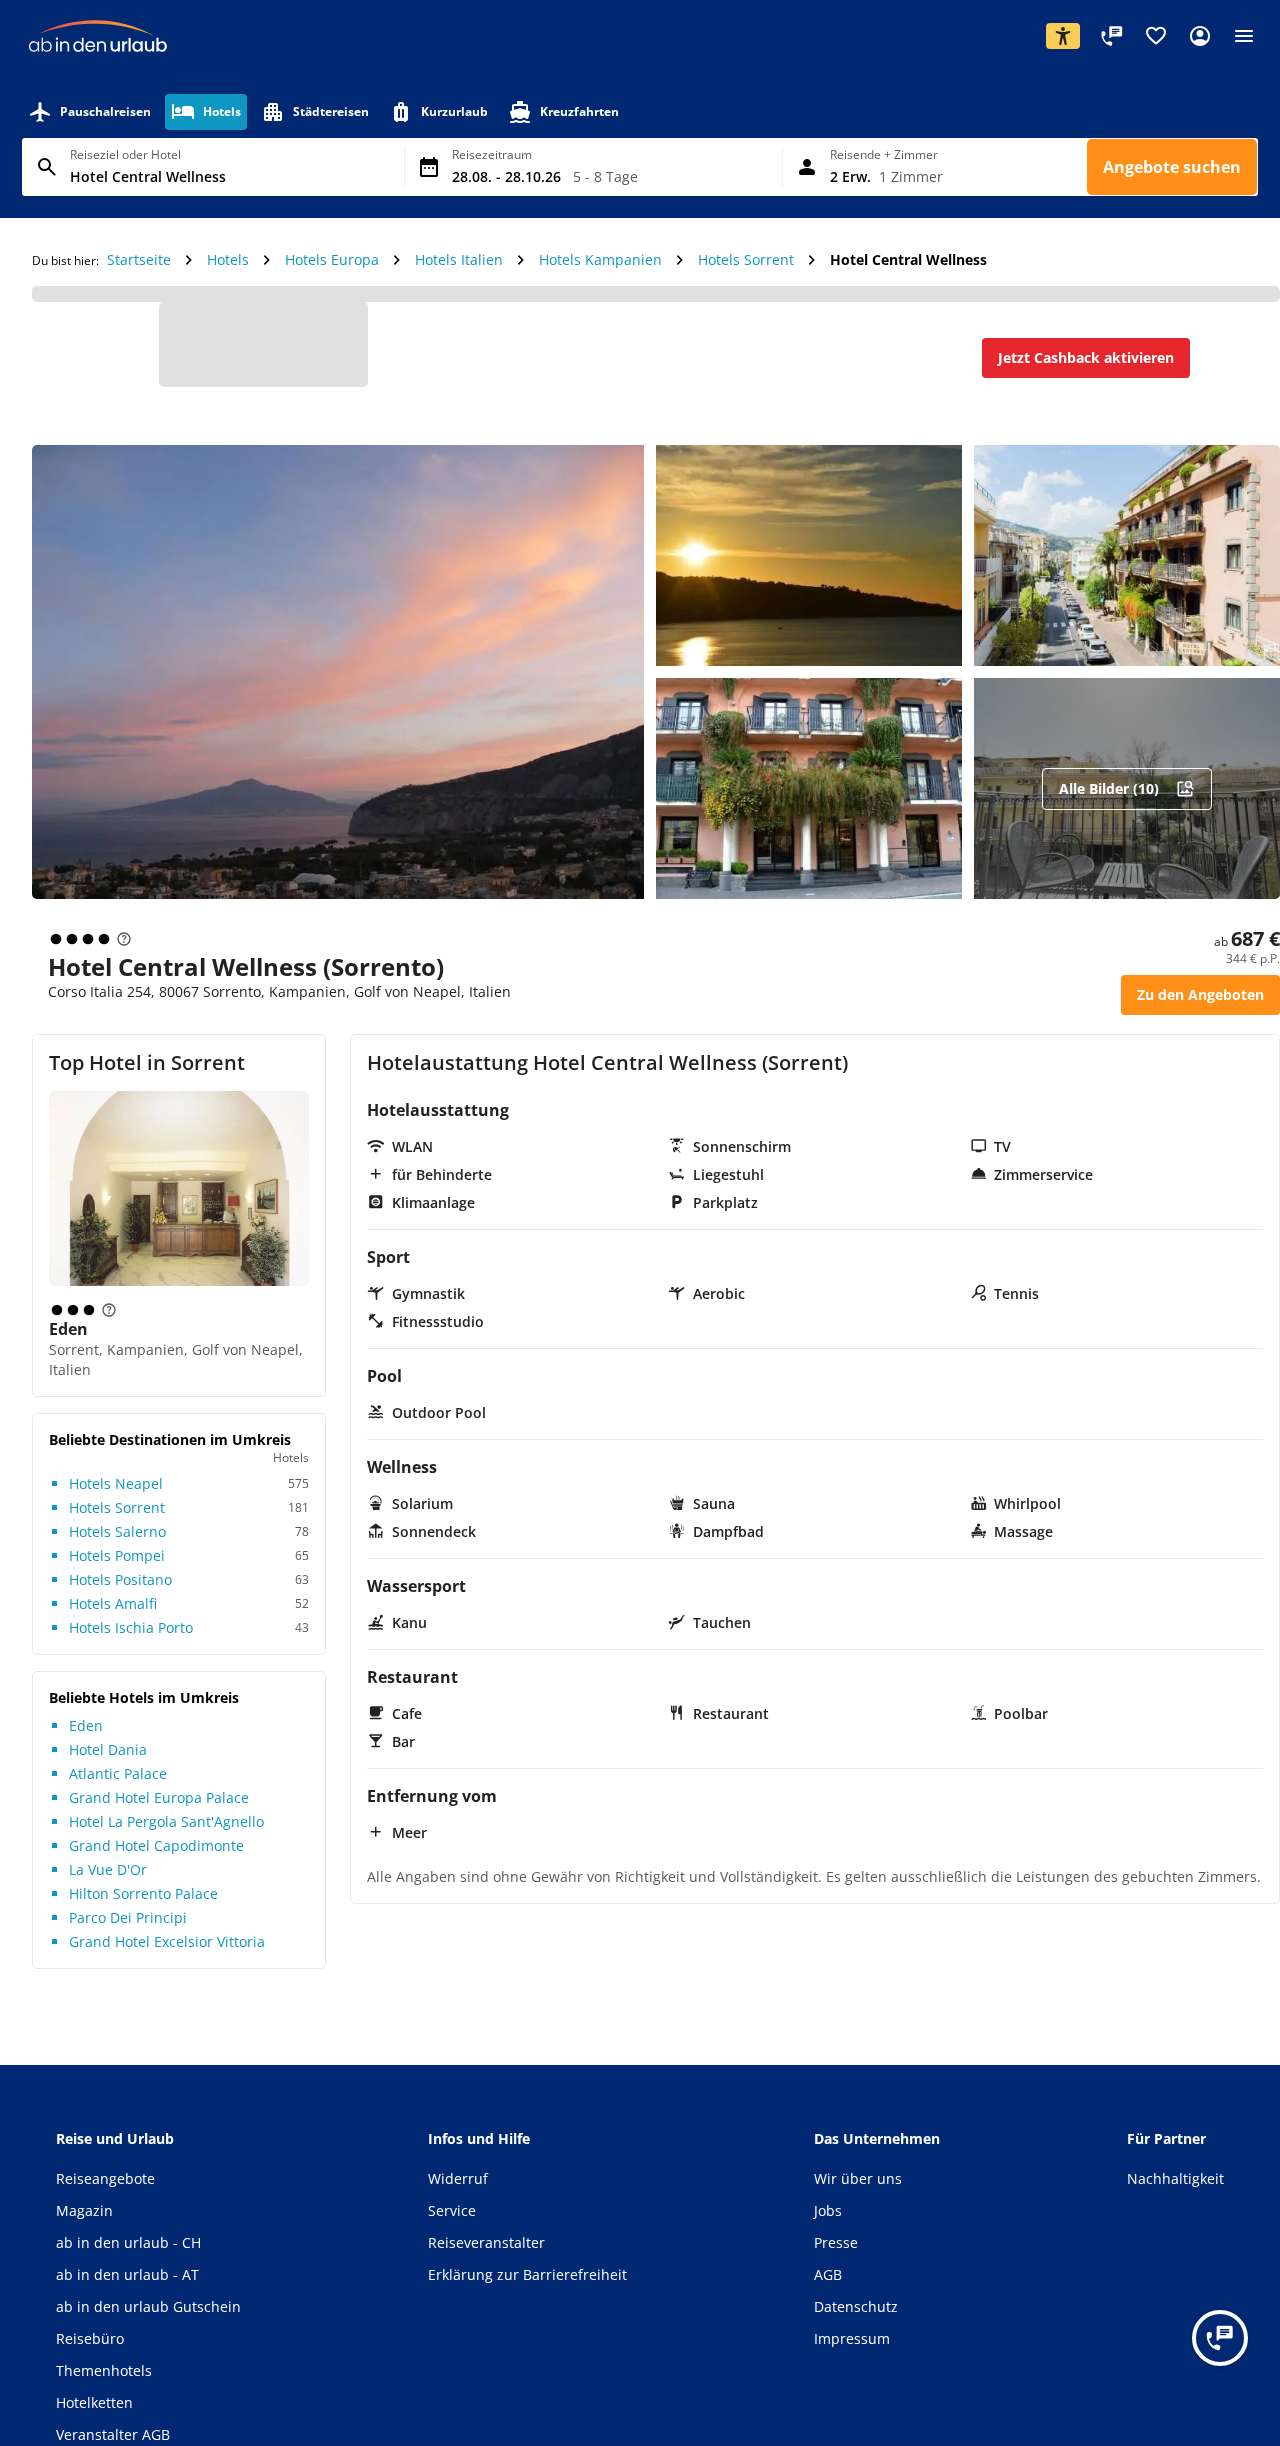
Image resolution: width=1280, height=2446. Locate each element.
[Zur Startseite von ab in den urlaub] (98, 70)
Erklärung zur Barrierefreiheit (527, 2290)
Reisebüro (90, 2354)
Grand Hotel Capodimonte (156, 1861)
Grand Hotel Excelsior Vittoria (167, 1957)
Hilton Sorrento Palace (143, 1909)
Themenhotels (104, 2386)
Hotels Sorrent (746, 295)
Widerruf (458, 2194)
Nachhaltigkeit (1175, 2194)
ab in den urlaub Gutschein (148, 2322)
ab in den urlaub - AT (127, 2290)
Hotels (228, 295)
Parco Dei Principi (128, 1933)
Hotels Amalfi (113, 1619)
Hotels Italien (459, 295)
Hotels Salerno (117, 1547)
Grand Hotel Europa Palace (159, 1813)
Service (452, 2226)
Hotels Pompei (117, 1571)
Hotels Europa (332, 295)
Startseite (139, 295)
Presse (836, 2258)
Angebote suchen (1172, 203)
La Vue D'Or (108, 1885)
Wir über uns (858, 2194)
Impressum (852, 2354)
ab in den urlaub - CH (128, 2258)
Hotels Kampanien (600, 295)
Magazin (84, 2226)
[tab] (89, 148)
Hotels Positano (120, 1595)
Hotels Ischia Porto (131, 1643)
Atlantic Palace (118, 1789)
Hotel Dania (108, 1765)
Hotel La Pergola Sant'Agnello (166, 1837)
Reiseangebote (105, 2194)
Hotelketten (94, 2418)
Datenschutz (856, 2322)
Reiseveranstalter (486, 2258)
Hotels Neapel (116, 1499)
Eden (68, 1345)
